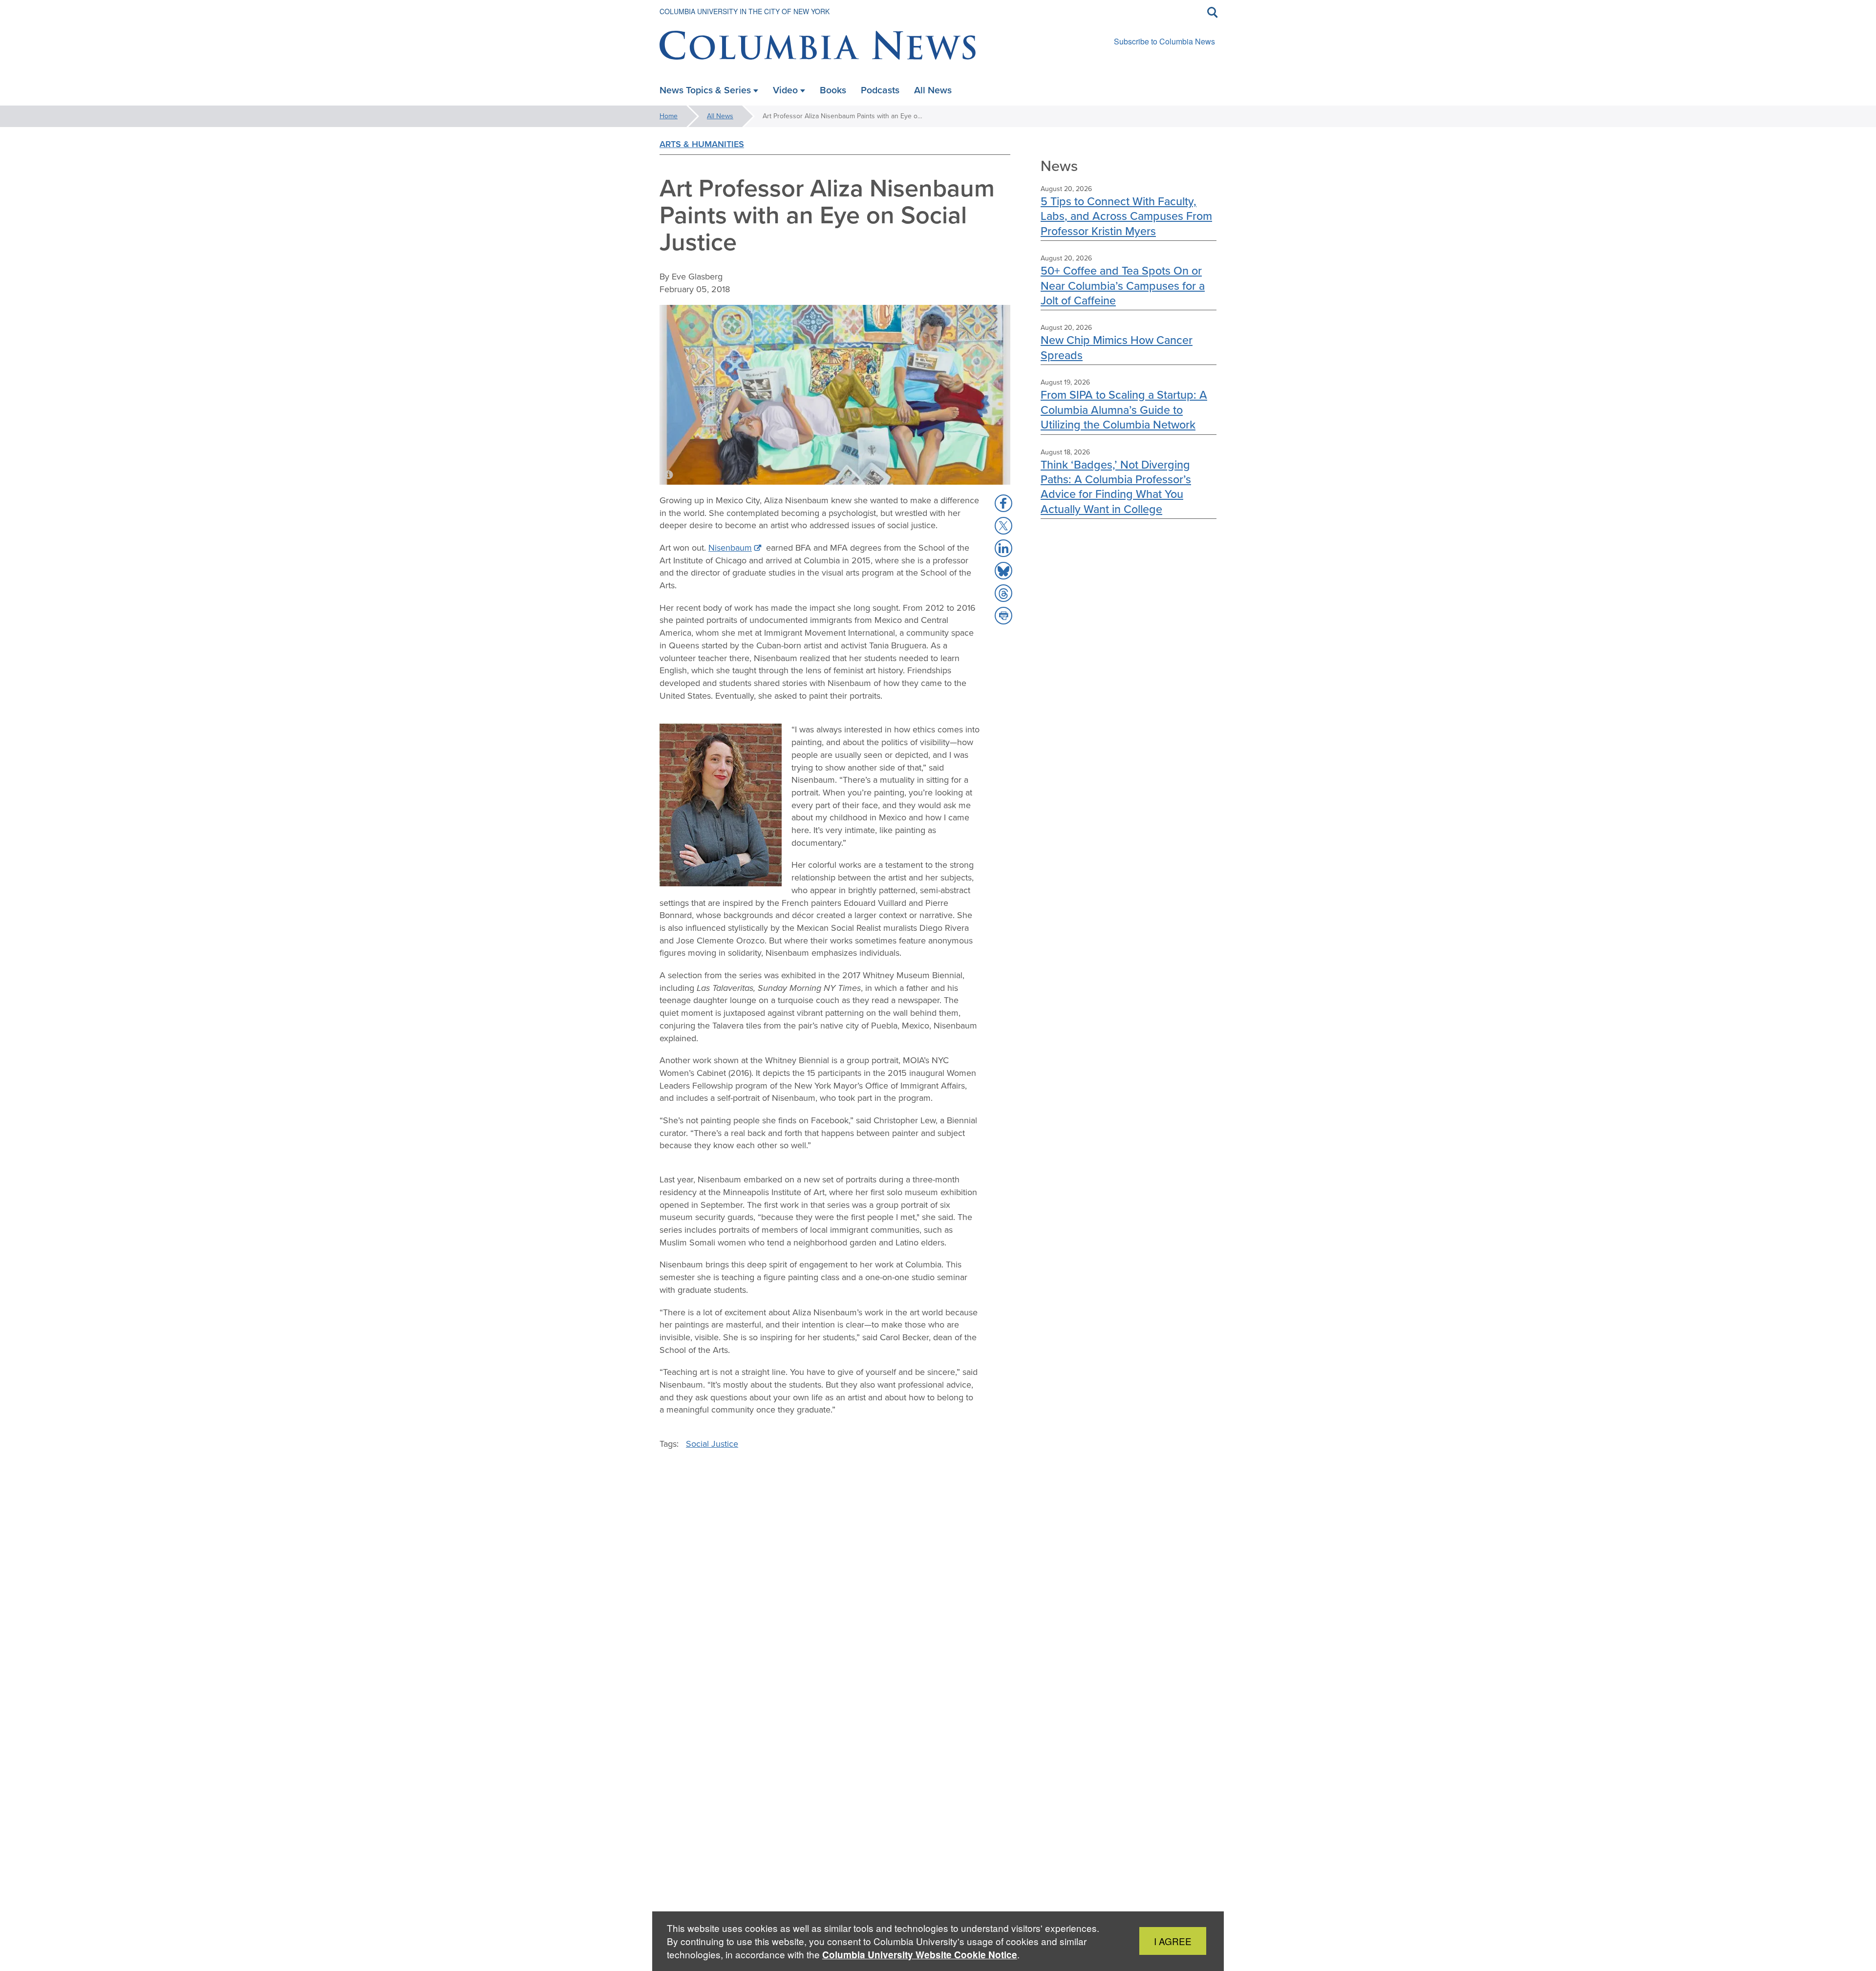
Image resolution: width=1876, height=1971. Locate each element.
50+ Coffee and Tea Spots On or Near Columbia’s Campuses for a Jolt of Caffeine (1123, 285)
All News (720, 116)
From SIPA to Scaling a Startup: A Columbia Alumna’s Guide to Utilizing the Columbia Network (1124, 409)
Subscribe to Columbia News (1164, 41)
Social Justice (712, 1444)
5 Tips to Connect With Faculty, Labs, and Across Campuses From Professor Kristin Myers (1126, 216)
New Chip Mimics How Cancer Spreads (1117, 347)
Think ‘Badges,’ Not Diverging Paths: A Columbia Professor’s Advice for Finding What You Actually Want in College (1116, 487)
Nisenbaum (730, 548)
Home (669, 116)
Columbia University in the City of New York (745, 11)
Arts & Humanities (702, 144)
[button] (1003, 503)
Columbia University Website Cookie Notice (920, 1955)
